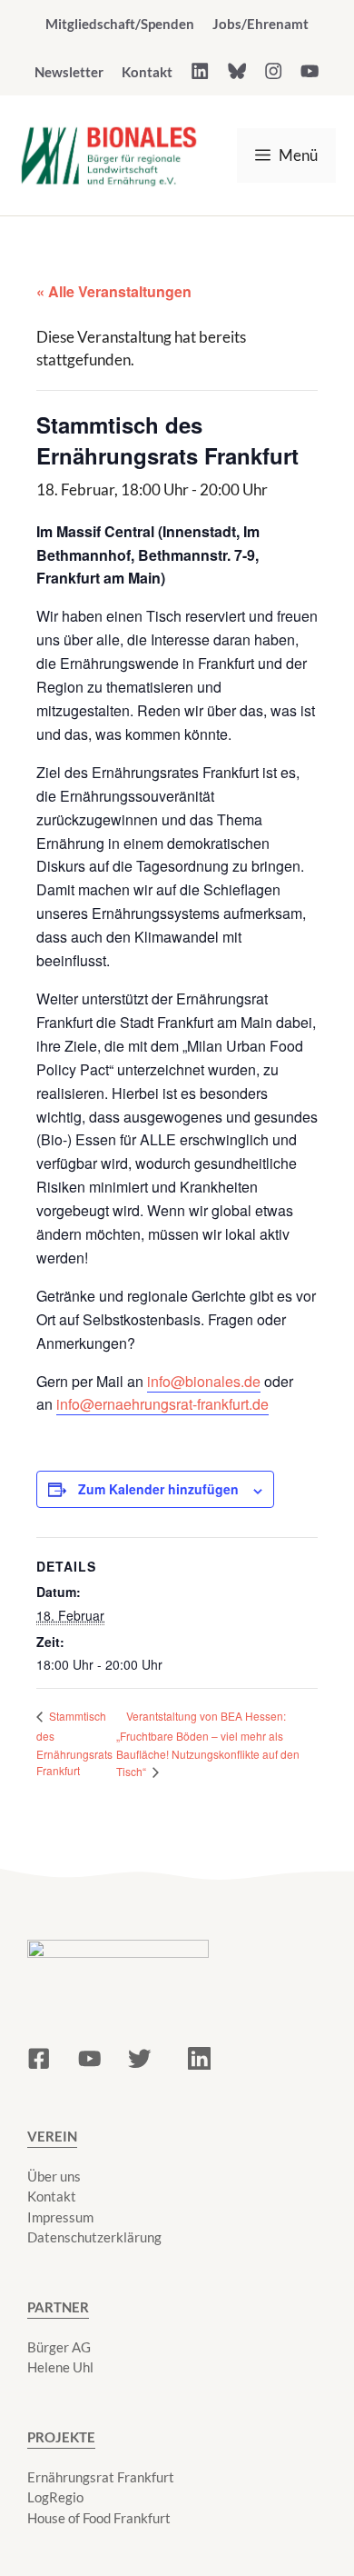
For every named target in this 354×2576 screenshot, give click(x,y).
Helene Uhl (60, 2367)
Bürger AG (59, 2347)
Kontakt (147, 72)
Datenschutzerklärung (94, 2237)
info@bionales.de (204, 1381)
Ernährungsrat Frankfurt (101, 2477)
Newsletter (69, 72)
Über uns (54, 2176)
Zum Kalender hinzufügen (158, 1489)
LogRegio (55, 2497)
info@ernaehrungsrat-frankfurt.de (162, 1404)
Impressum (60, 2217)
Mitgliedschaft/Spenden (120, 24)
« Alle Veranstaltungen (114, 291)
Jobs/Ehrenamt (261, 24)
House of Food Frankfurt (99, 2518)
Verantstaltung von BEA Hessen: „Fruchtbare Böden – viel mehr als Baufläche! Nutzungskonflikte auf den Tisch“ (208, 1744)
